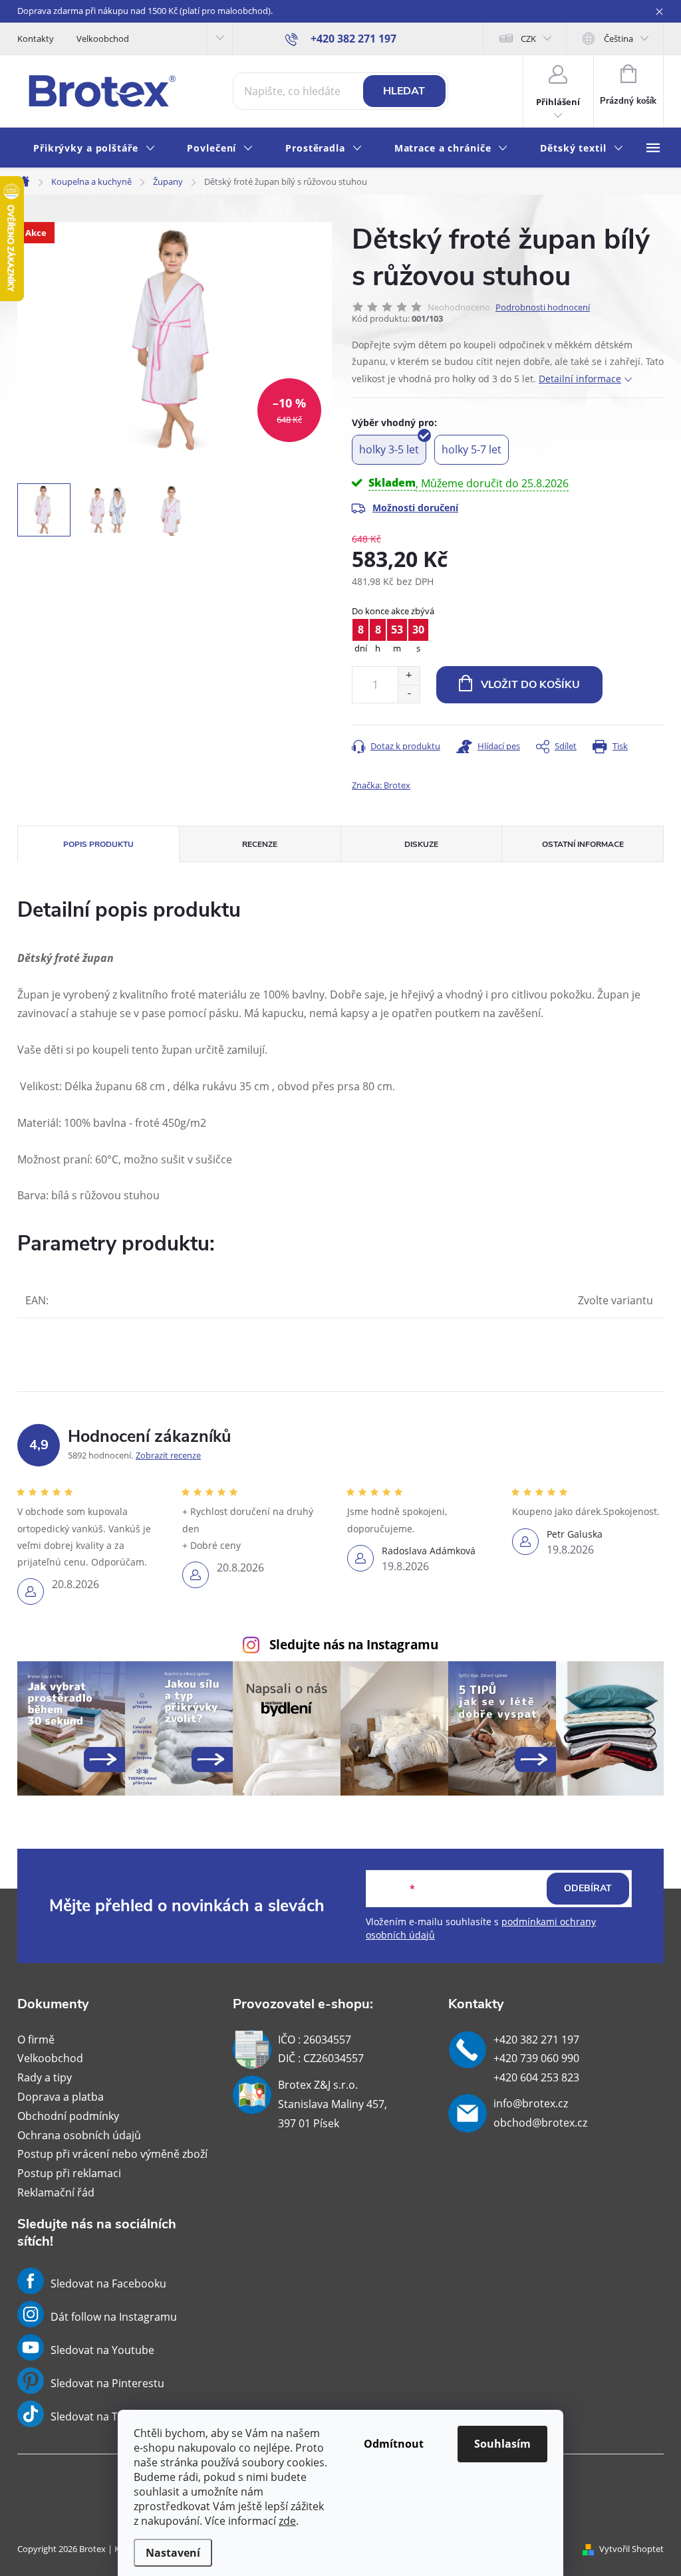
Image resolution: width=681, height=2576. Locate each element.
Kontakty (36, 39)
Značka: (381, 785)
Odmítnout (394, 2444)
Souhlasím (502, 2444)
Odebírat (588, 1888)
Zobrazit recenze (168, 1455)
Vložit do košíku (530, 685)
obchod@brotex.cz (540, 2123)
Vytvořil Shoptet (631, 2549)
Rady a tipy (45, 2077)
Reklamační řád (56, 2192)
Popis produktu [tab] (98, 844)
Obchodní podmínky (68, 2116)
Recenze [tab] (260, 844)
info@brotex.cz (531, 2103)
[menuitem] (94, 149)
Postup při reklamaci (69, 2173)
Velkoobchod (103, 39)
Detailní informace (580, 379)
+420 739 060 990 (536, 2058)
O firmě (36, 2040)
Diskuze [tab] (421, 844)
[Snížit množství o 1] (409, 694)
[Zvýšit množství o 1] (409, 676)
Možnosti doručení (415, 508)
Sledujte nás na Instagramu (354, 1644)
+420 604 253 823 (536, 2077)
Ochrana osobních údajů (79, 2135)
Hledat (404, 91)
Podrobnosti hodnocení (543, 307)
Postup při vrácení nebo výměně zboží (112, 2154)
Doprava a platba (61, 2097)
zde (287, 2521)
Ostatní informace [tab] (583, 844)
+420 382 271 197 (536, 2040)
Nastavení (173, 2553)
